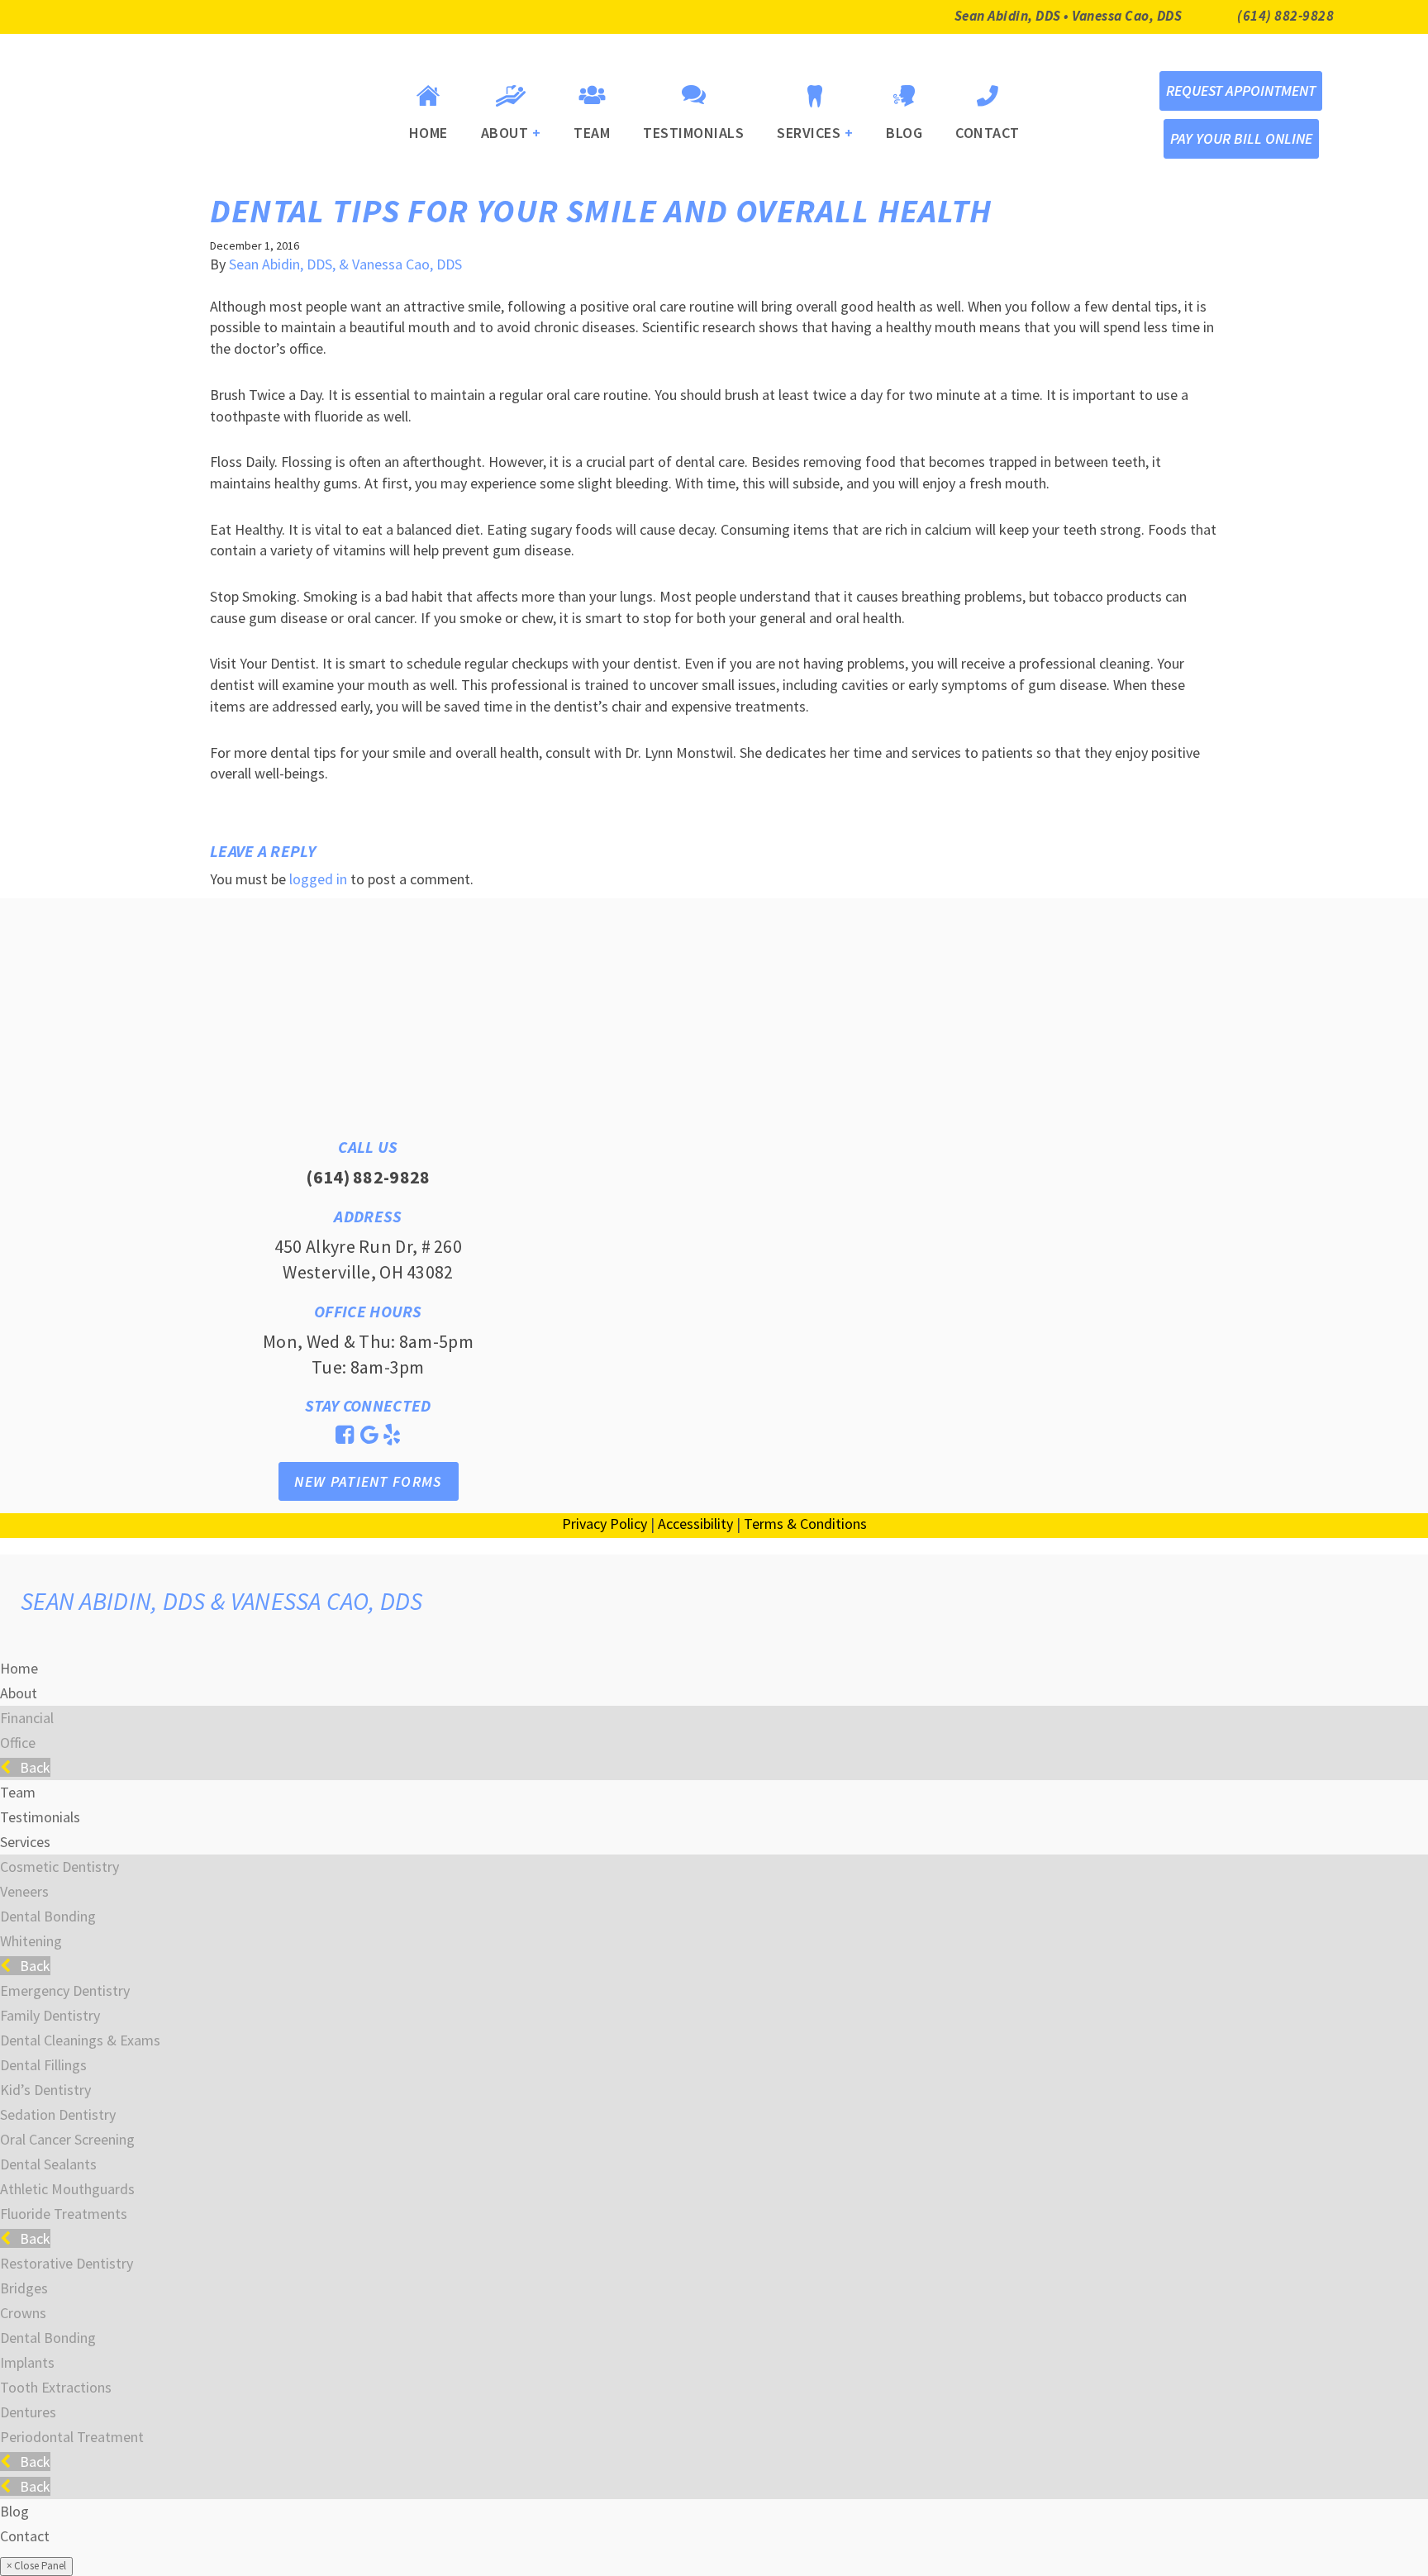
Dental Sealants (48, 2164)
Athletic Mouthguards (67, 2189)
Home (428, 133)
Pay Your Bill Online (1241, 138)
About (511, 133)
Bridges (24, 2288)
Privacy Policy (605, 1524)
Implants (27, 2362)
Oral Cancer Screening (67, 2139)
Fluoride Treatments (64, 2214)
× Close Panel (36, 2566)
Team (592, 133)
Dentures (28, 2412)
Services (815, 133)
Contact (988, 133)
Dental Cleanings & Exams (80, 2040)
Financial (27, 1718)
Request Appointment (1241, 90)
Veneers (24, 1891)
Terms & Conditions (805, 1524)
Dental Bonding (48, 1916)
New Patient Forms (368, 1481)
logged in (318, 879)
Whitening (31, 1941)
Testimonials (693, 133)
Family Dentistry (50, 2015)
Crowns (23, 2313)
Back (33, 1767)
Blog (904, 133)
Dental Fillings (43, 2065)
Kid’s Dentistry (45, 2090)
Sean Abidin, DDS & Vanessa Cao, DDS (222, 1601)
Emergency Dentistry (65, 1990)
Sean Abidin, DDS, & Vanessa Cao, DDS (345, 264)
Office (18, 1743)
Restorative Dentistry (67, 2263)
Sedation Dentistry (58, 2114)
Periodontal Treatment (72, 2437)
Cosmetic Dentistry (59, 1867)
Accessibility (695, 1524)
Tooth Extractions (56, 2387)
